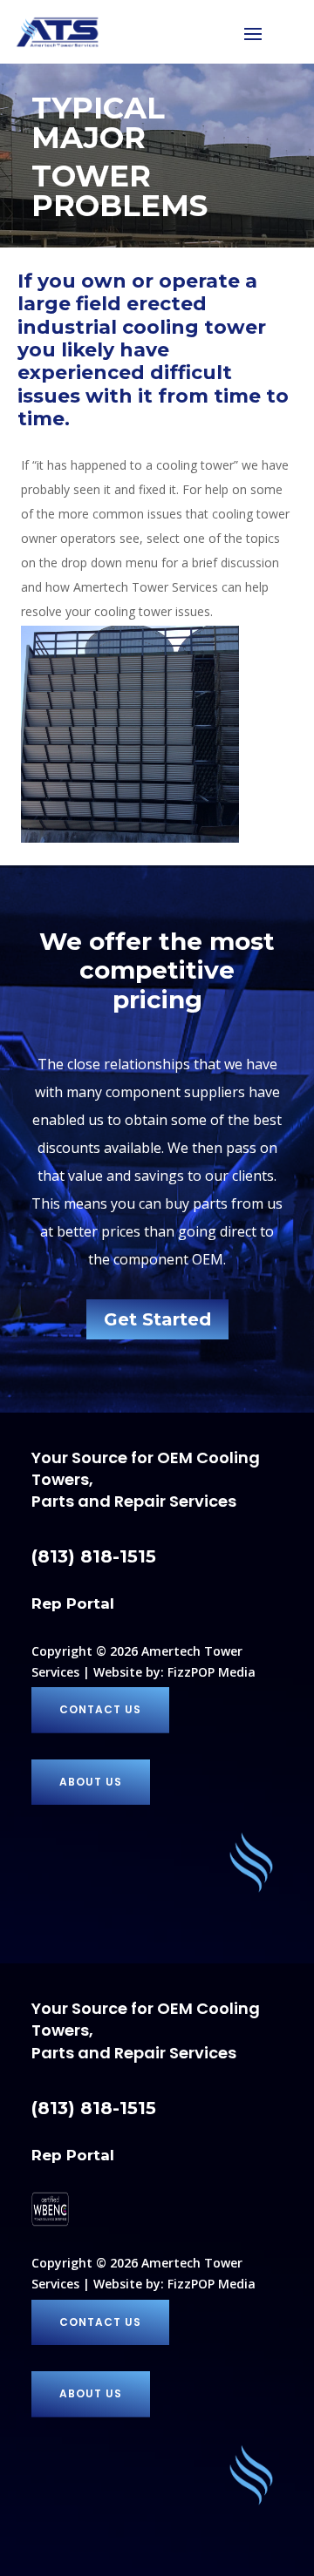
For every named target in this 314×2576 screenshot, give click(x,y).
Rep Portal (73, 1603)
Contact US (100, 1709)
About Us (91, 1782)
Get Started (157, 1319)
